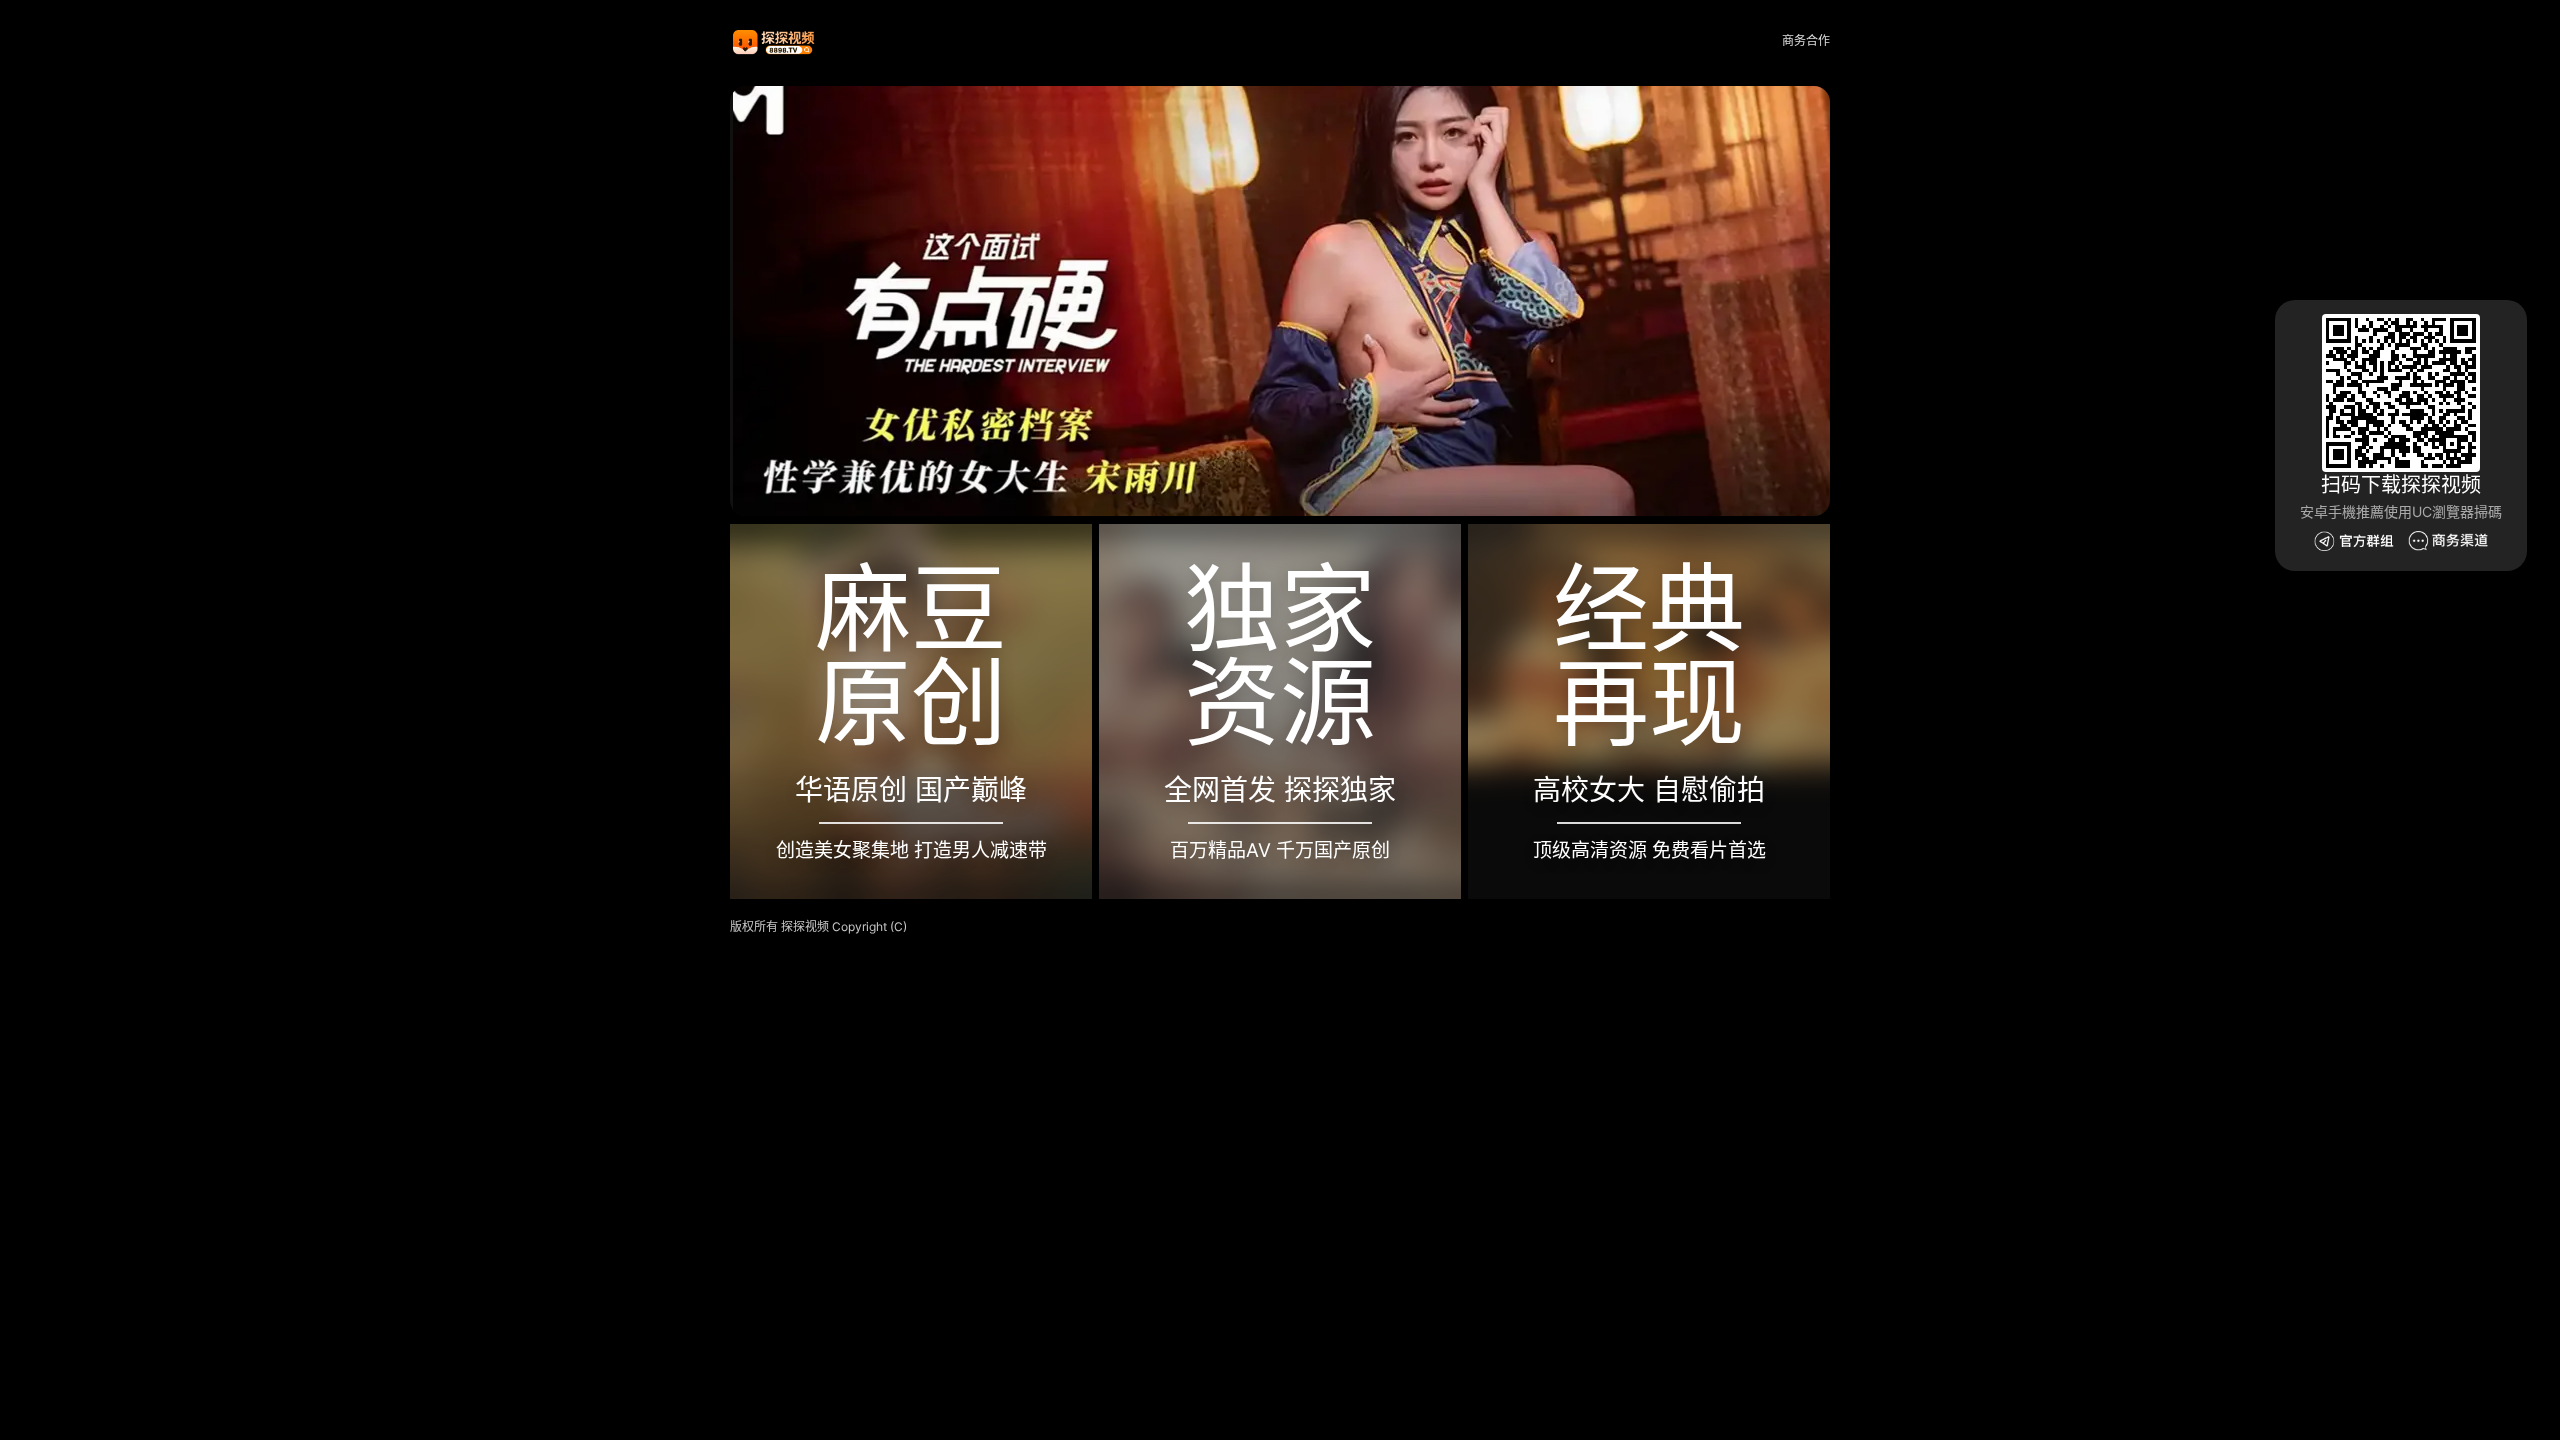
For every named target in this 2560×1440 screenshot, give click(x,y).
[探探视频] (775, 41)
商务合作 (1806, 40)
